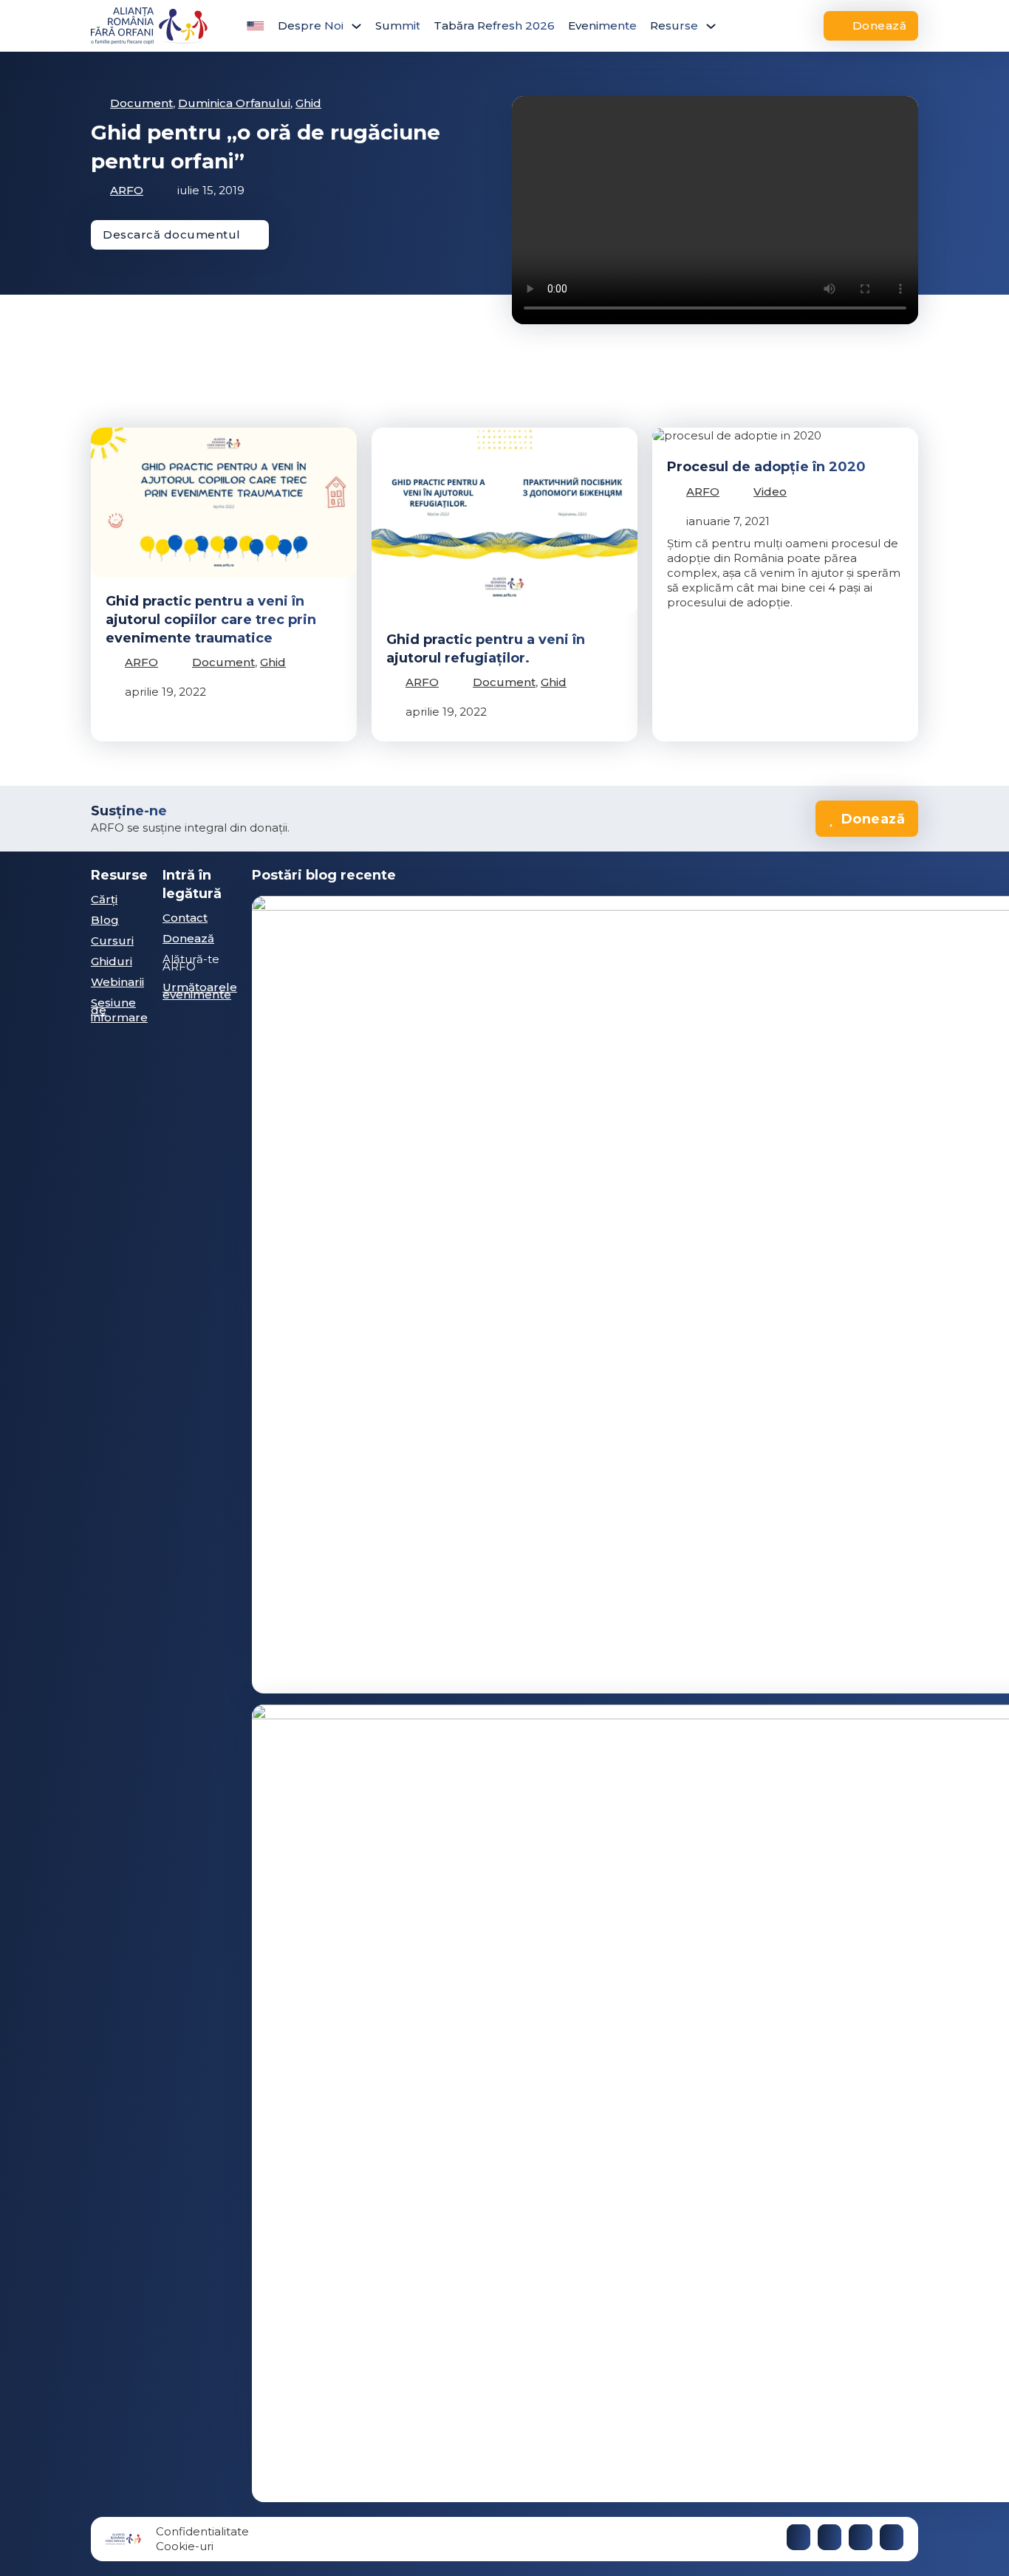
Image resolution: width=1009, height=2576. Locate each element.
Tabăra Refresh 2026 (494, 25)
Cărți (104, 899)
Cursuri (112, 941)
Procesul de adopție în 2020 (766, 467)
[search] (752, 26)
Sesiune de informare (119, 1010)
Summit (398, 25)
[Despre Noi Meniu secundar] (356, 26)
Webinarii (117, 982)
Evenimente (602, 25)
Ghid (308, 103)
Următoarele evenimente (200, 991)
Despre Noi (311, 25)
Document (141, 103)
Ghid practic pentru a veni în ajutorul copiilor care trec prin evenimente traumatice (211, 620)
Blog (105, 920)
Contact (185, 918)
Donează (880, 25)
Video (770, 491)
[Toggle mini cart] (786, 26)
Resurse (674, 25)
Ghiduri (112, 961)
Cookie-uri (185, 2546)
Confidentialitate (202, 2531)
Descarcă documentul (172, 234)
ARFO (127, 190)
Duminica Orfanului (234, 103)
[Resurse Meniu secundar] (711, 26)
